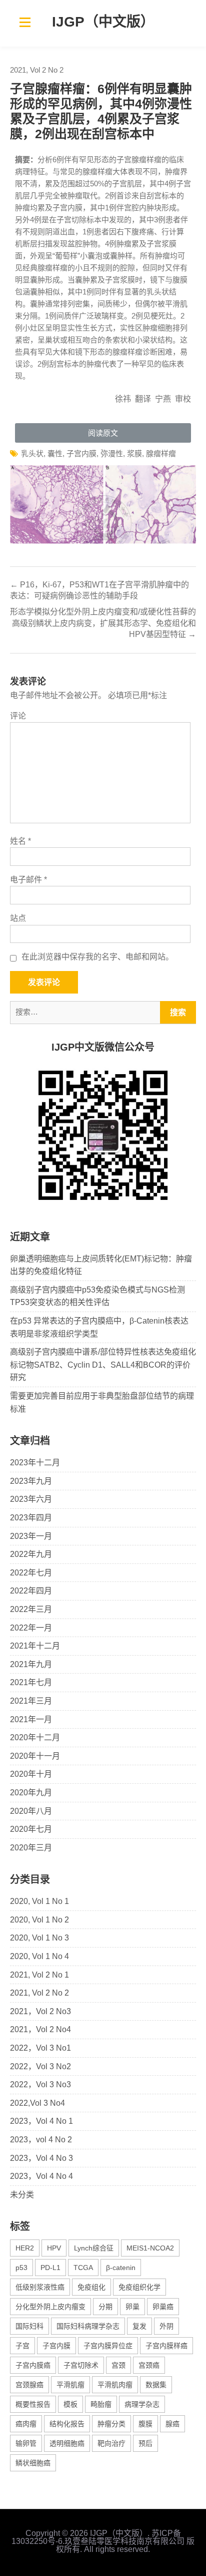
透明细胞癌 (67, 2443)
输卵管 (26, 2443)
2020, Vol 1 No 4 (39, 1956)
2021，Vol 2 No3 (40, 2011)
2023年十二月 (35, 1463)
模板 (70, 2404)
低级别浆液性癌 (40, 2287)
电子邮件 (28, 880)
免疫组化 (91, 2287)
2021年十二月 (35, 1646)
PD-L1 (50, 2268)
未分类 (22, 2195)
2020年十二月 (35, 1737)
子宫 (22, 2346)
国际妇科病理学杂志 (88, 2326)
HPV (54, 2248)
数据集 (156, 2385)
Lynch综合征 (94, 2248)
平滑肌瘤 (70, 2385)
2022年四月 (31, 1591)
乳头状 (32, 453)
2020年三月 (31, 1848)
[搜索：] (103, 1012)
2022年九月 (31, 1554)
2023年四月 (31, 1518)
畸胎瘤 (101, 2404)
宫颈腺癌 (29, 2385)
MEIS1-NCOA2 (150, 2248)
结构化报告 (67, 2424)
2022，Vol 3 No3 (40, 2084)
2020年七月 (31, 1829)
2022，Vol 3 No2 (40, 2066)
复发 (139, 2326)
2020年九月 (31, 1793)
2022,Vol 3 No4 (37, 2103)
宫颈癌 (149, 2365)
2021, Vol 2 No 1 (39, 1975)
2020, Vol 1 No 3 (39, 1938)
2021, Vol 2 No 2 (37, 70)
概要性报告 (33, 2404)
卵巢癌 (163, 2307)
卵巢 (132, 2307)
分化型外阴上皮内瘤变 (50, 2307)
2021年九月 (31, 1664)
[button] (103, 433)
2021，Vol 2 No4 (40, 2029)
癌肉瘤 (26, 2424)
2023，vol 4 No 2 (41, 2140)
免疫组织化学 (139, 2287)
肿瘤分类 (111, 2424)
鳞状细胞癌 (33, 2463)
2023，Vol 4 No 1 (41, 2121)
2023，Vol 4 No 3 (41, 2158)
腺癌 (172, 2424)
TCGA (83, 2268)
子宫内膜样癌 (166, 2346)
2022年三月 (31, 1609)
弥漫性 (112, 453)
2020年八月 (31, 1811)
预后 (145, 2443)
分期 (105, 2307)
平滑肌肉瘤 (115, 2385)
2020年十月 (31, 1774)
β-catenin (121, 2268)
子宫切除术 (81, 2365)
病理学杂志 (142, 2404)
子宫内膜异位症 (108, 2346)
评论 (18, 716)
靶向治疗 (111, 2443)
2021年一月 (31, 1719)
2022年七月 (31, 1573)
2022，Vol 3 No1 (40, 2048)
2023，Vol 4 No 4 (41, 2176)
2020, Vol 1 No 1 (39, 1901)
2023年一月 (31, 1536)
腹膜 (145, 2424)
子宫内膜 (81, 453)
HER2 (25, 2248)
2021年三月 (31, 1701)
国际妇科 (29, 2326)
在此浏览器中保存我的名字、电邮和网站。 (97, 957)
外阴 (166, 2326)
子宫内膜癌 (33, 2365)
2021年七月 (31, 1682)
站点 (18, 918)
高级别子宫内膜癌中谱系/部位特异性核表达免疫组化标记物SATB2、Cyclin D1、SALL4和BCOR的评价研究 (103, 1365)
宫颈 (118, 2365)
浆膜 (134, 453)
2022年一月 (31, 1628)
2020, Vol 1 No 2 (39, 1920)
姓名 (20, 841)
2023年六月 (31, 1499)
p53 (21, 2268)
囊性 (55, 453)
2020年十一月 (35, 1756)
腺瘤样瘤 (161, 453)
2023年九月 (31, 1481)
